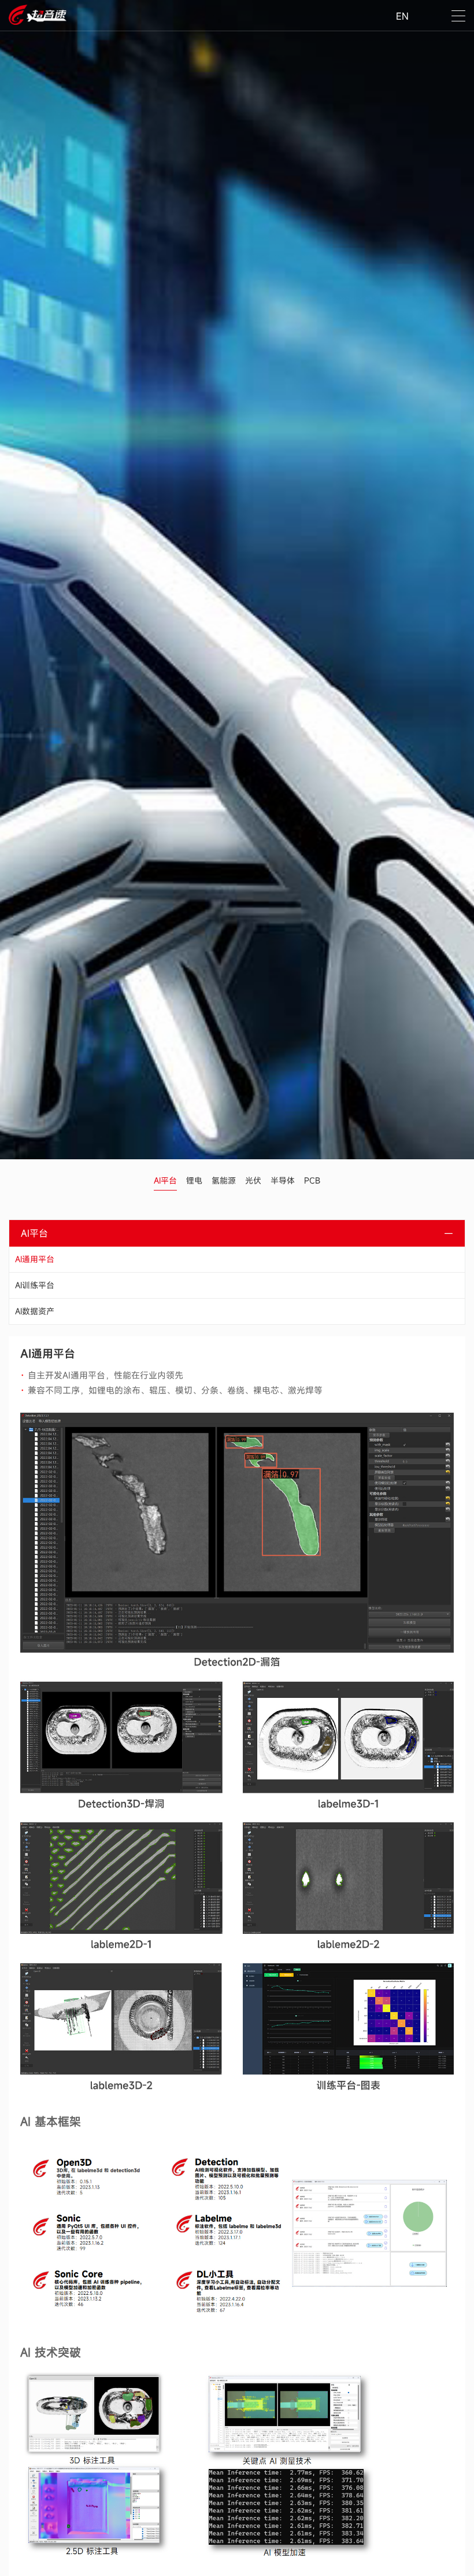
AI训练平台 (35, 1285)
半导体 (283, 1180)
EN (402, 16)
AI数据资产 (35, 1311)
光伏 (253, 1180)
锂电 (194, 1180)
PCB (312, 1180)
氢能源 (224, 1180)
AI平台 (165, 1180)
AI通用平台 (35, 1259)
